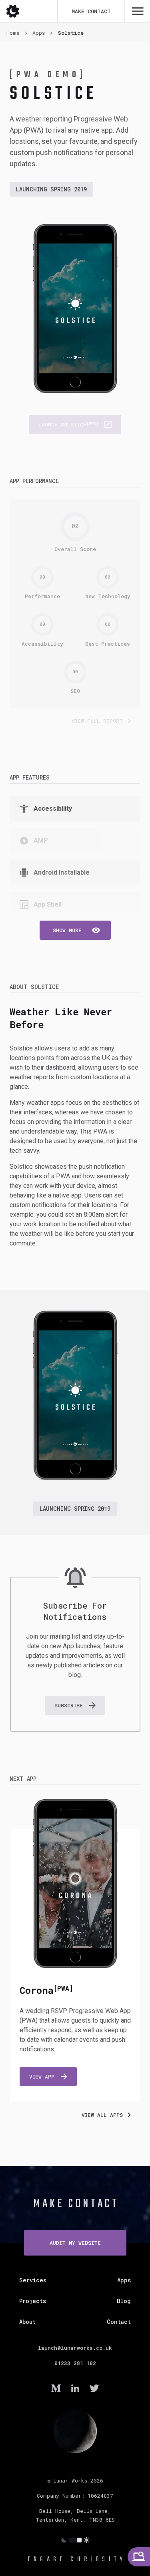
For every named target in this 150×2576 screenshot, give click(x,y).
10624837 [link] (100, 2496)
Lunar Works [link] (70, 2481)
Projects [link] (33, 2301)
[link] (139, 2557)
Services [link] (33, 2280)
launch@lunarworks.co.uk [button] (75, 2348)
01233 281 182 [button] (75, 2363)
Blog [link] (124, 2301)
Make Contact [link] (76, 2204)
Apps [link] (124, 2280)
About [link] (27, 2322)
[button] (75, 930)
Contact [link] (119, 2322)
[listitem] (75, 809)
